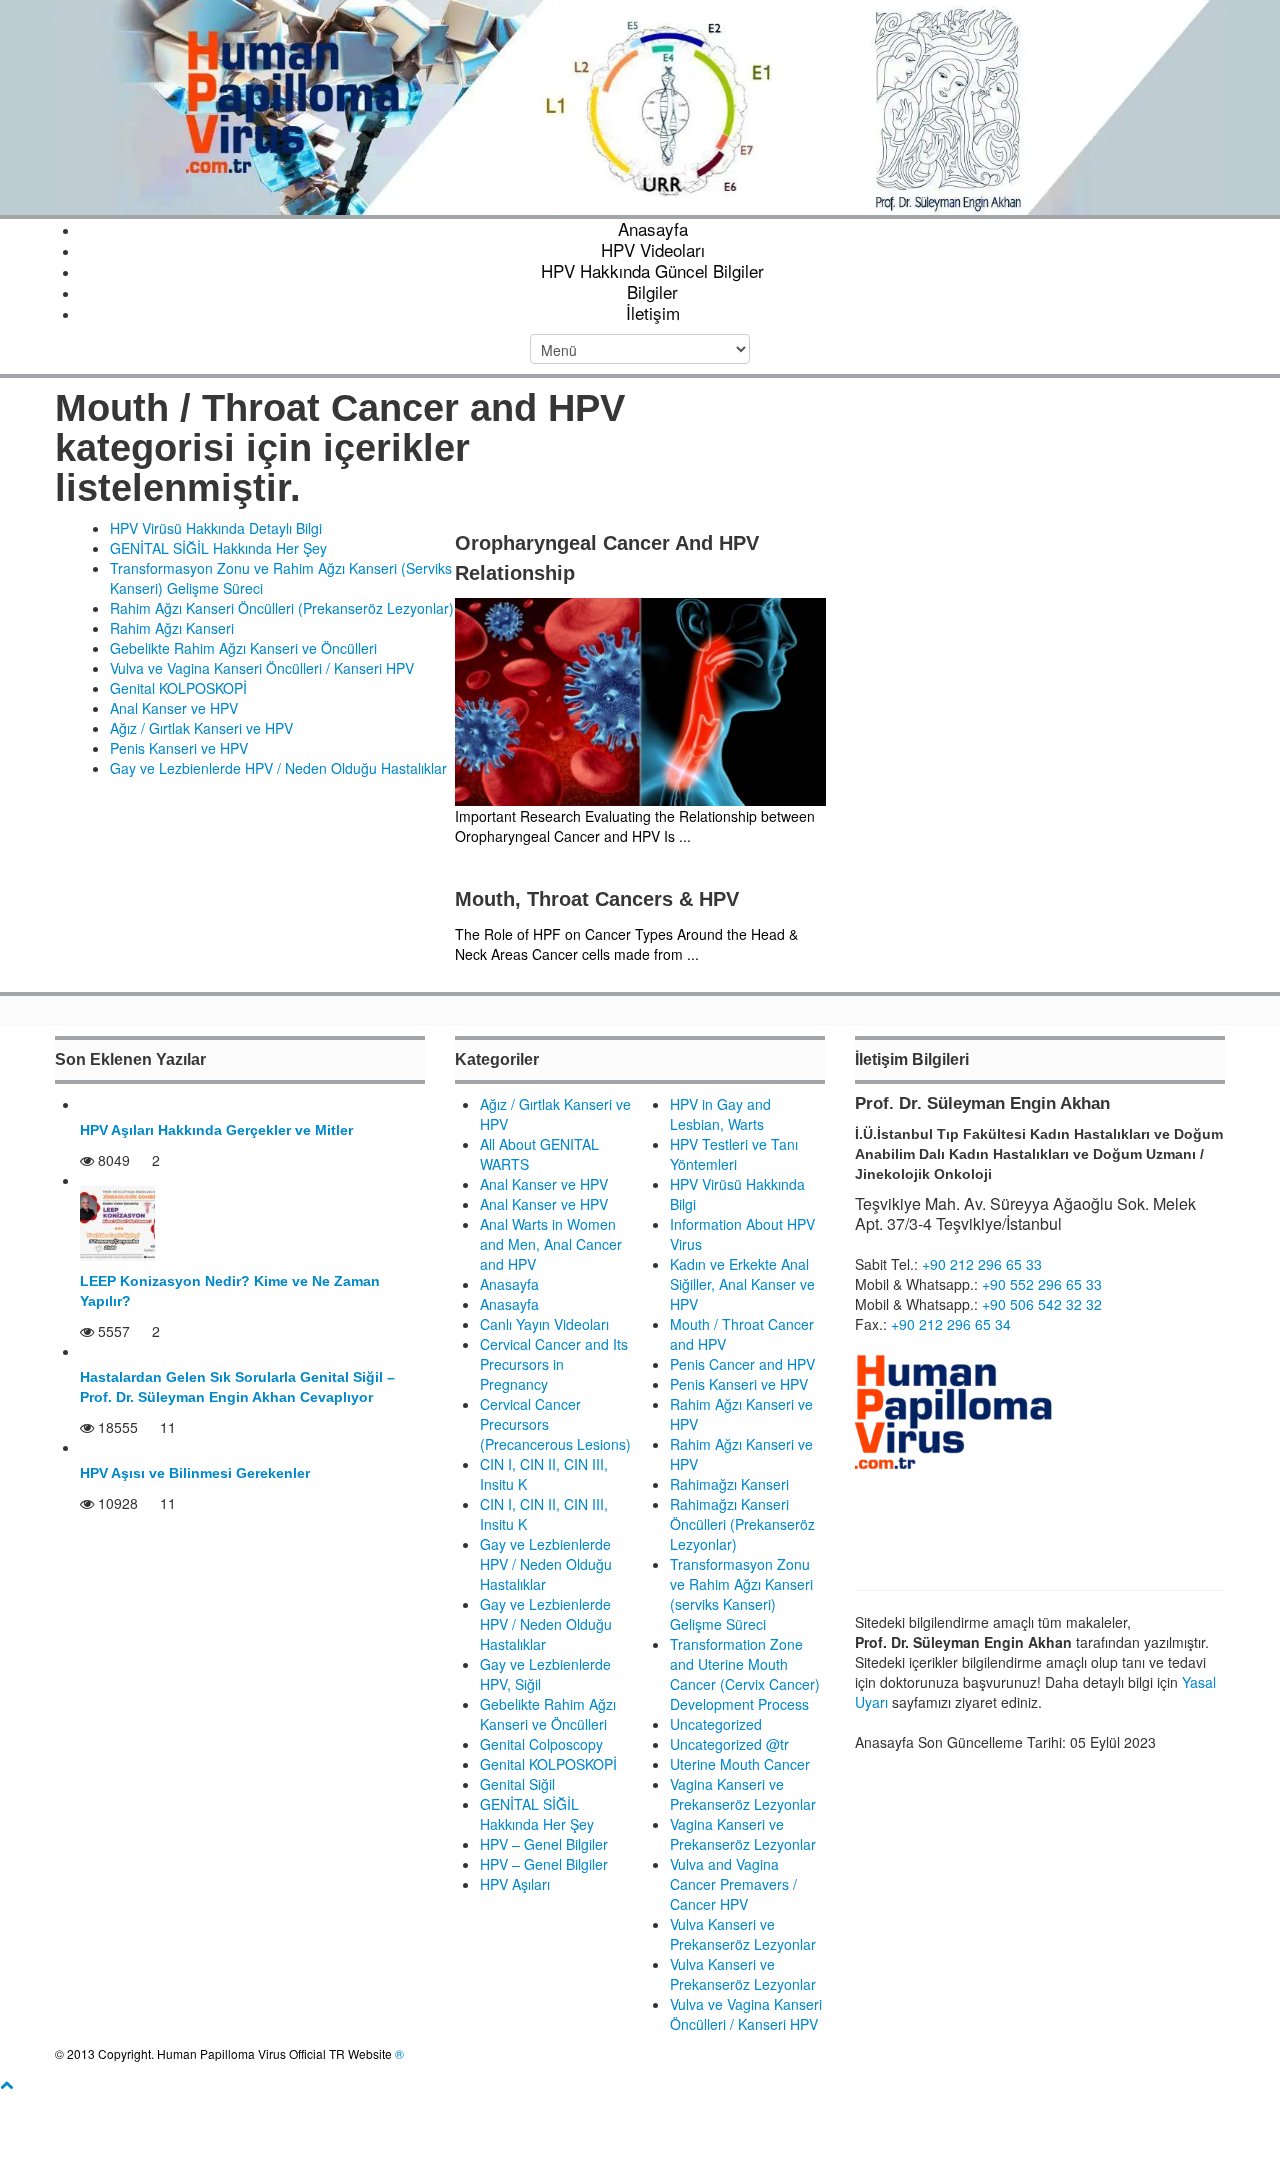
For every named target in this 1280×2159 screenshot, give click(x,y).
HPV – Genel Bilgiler (544, 1844)
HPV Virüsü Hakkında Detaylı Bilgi (216, 528)
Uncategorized (716, 1724)
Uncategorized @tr (729, 1744)
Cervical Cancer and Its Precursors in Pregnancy (554, 1364)
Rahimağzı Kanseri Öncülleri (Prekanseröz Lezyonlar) (742, 1524)
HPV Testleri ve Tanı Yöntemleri (734, 1154)
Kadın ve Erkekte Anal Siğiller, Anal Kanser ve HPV (742, 1284)
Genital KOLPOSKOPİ (178, 688)
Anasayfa (653, 228)
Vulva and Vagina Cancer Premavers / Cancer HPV (733, 1884)
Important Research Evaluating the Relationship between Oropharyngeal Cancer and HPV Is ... (635, 826)
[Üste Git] (6, 2084)
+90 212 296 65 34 (951, 1324)
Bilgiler (652, 291)
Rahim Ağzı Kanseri (172, 628)
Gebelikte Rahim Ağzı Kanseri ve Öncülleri (243, 648)
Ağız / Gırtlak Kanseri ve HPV (201, 728)
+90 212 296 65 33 (982, 1264)
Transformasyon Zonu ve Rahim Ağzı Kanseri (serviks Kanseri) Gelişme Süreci (741, 1594)
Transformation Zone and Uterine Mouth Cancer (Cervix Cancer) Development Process (745, 1674)
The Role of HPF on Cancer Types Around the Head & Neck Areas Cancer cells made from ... (626, 944)
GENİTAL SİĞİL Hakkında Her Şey (218, 548)
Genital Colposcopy (541, 1744)
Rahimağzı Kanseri (729, 1484)
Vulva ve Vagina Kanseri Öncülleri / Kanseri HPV (262, 668)
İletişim (653, 312)
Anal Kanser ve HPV (174, 708)
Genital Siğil (517, 1784)
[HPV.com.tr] (640, 105)
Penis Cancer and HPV (742, 1364)
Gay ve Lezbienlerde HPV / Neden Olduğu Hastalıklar (278, 768)
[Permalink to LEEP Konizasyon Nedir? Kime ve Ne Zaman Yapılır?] (117, 1221)
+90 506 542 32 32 (1042, 1304)
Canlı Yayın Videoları (544, 1324)
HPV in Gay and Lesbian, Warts (720, 1114)
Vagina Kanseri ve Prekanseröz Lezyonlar (743, 1794)
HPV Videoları (653, 249)
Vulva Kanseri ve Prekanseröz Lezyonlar (743, 1934)
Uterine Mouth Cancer (740, 1764)
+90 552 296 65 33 (1042, 1284)
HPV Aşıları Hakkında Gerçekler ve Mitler (216, 1130)
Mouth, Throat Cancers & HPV (597, 899)
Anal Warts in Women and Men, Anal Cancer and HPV (551, 1244)
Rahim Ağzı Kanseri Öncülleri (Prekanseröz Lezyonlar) (282, 608)
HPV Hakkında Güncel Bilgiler (652, 270)
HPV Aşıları (515, 1884)
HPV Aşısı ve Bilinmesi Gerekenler (195, 1473)
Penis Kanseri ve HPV (179, 748)
